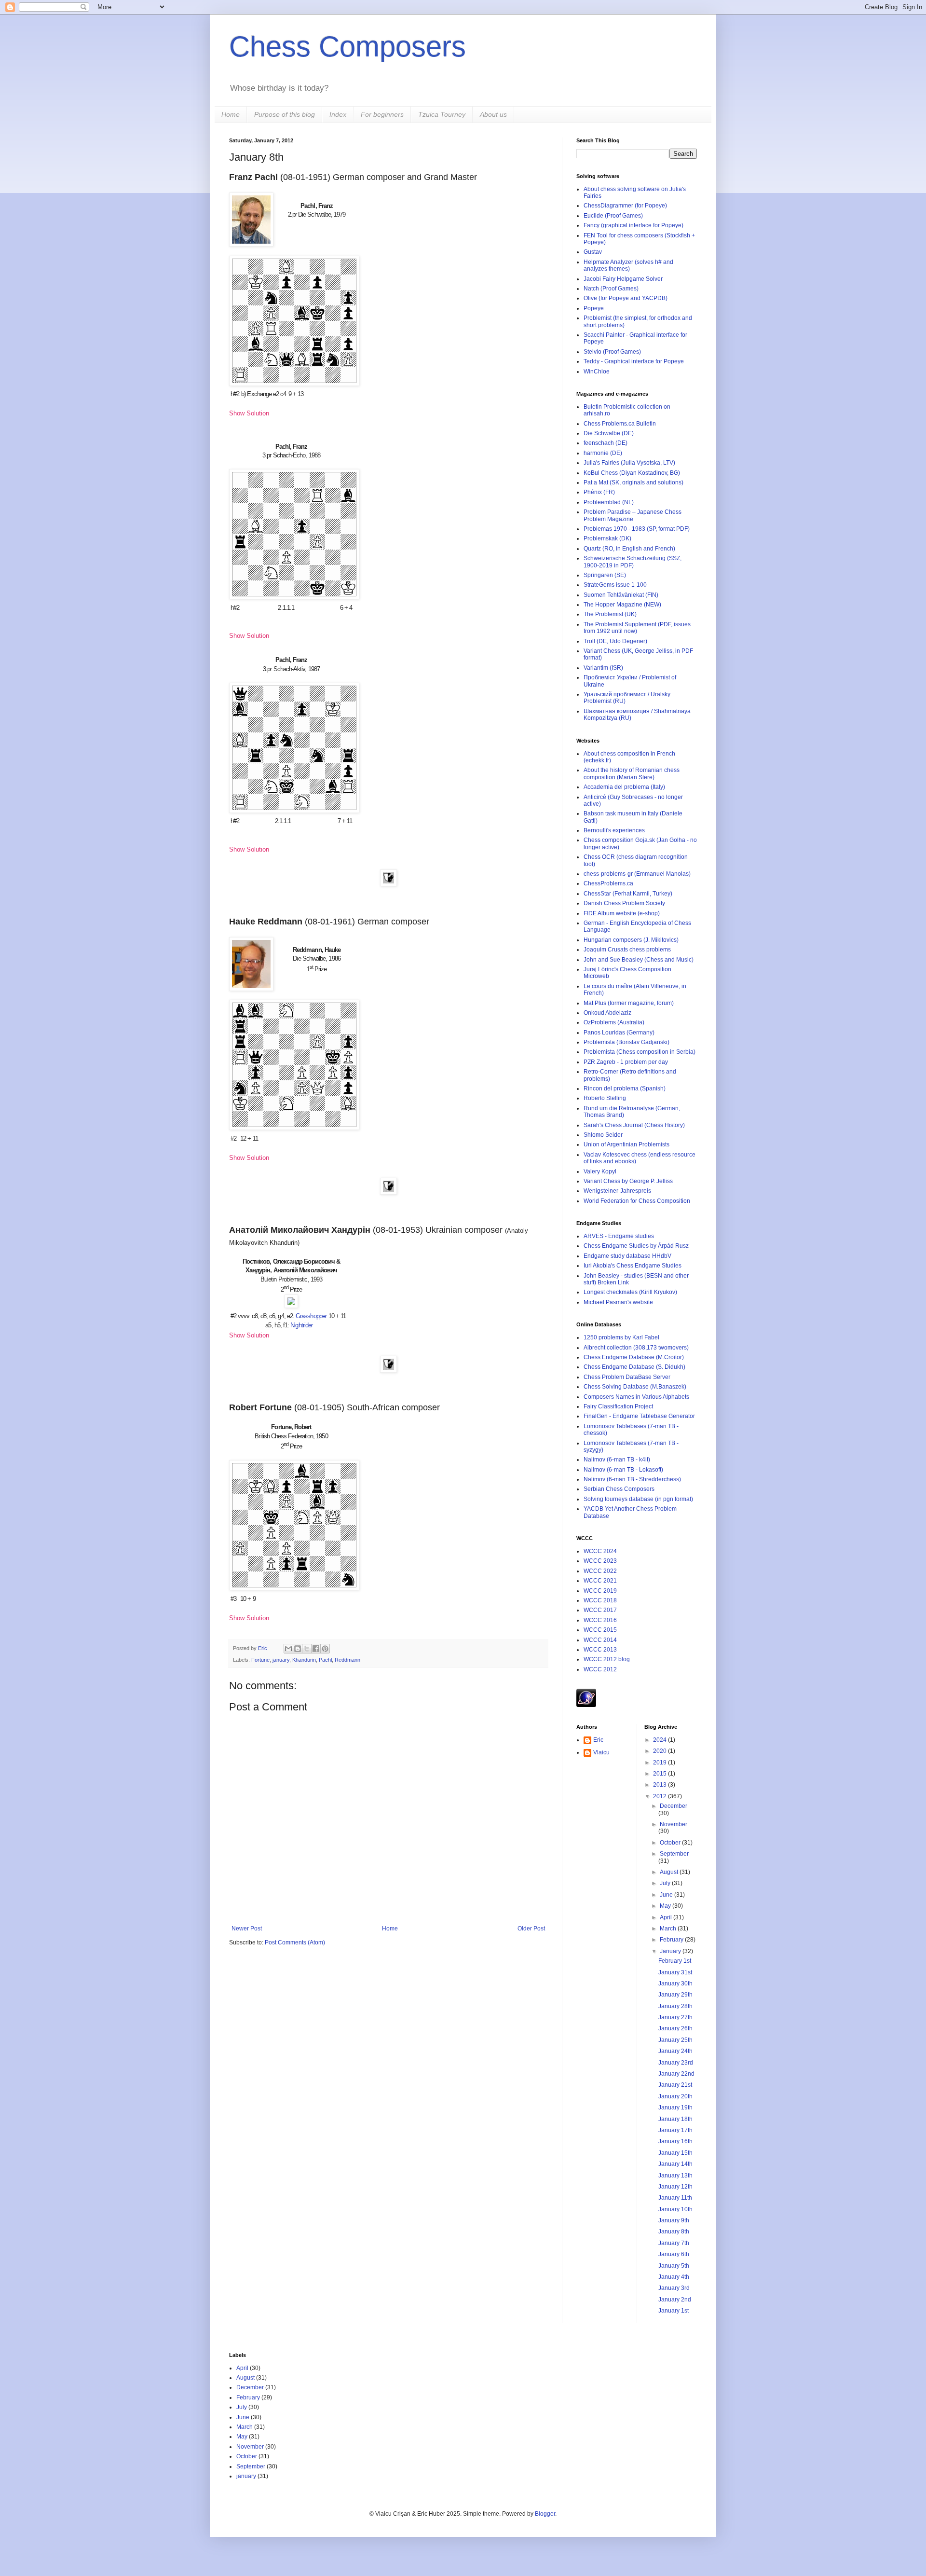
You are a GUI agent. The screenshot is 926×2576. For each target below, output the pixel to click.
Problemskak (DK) (607, 538)
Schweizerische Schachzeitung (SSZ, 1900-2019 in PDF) (633, 562)
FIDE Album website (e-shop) (622, 913)
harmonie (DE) (603, 453)
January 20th (675, 2096)
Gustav (593, 252)
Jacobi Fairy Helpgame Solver (623, 279)
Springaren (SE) (605, 575)
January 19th (675, 2108)
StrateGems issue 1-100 (615, 585)
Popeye (594, 308)
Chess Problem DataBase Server (627, 1377)
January (671, 1951)
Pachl (325, 1660)
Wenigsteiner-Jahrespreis (617, 1191)
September (674, 1854)
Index (338, 114)
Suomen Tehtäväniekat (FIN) (621, 595)
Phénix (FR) (599, 492)
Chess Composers (347, 47)
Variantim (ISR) (603, 668)
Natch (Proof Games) (611, 289)
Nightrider (301, 1325)
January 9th (674, 2220)
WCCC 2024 (600, 1551)
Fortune (260, 1660)
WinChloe (597, 372)
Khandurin (304, 1660)
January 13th (675, 2176)
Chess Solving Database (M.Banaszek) (635, 1387)
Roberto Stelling (605, 1098)
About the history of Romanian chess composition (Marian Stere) (632, 773)
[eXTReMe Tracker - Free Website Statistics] (586, 1705)
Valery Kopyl (600, 1171)
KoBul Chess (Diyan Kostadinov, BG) (632, 473)
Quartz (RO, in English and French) (629, 549)
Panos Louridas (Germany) (619, 1033)
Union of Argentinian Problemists (626, 1144)
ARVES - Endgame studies (619, 1236)
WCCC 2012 (600, 1669)
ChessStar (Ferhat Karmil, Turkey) (628, 894)
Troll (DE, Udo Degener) (615, 641)
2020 (660, 1751)
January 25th (675, 2040)
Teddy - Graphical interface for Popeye (634, 361)
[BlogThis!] (298, 1649)
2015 (660, 1774)
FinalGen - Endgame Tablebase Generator (639, 1416)
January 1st (674, 2311)
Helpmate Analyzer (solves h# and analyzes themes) (628, 265)
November (674, 1824)
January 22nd (676, 2074)
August (670, 1872)
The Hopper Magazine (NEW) (622, 605)
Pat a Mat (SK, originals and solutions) (633, 482)
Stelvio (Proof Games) (612, 352)
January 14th (675, 2164)
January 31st (675, 1972)
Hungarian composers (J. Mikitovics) (631, 940)
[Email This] (288, 1649)
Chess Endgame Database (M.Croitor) (634, 1357)
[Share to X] (307, 1649)
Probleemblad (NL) (609, 502)
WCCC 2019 (600, 1591)
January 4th (674, 2277)
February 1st (675, 1961)
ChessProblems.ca (608, 883)
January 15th (675, 2153)
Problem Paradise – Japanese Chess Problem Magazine (633, 515)
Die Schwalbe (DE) (609, 433)
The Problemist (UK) (610, 614)
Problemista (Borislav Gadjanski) (626, 1042)
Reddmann (347, 1660)
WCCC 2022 (600, 1571)
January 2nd (675, 2300)
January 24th (675, 2051)
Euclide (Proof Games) (613, 216)
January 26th (675, 2028)
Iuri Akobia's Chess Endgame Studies (633, 1266)
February (672, 1940)
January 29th (675, 1995)
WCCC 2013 (600, 1650)
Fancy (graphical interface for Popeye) (633, 225)
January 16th (675, 2141)
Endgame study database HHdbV (627, 1256)
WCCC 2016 (600, 1620)
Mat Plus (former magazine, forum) (629, 1003)
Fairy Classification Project (618, 1406)
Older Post (531, 1929)
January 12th (675, 2187)
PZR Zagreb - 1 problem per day (626, 1062)
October (671, 1843)
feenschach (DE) (606, 443)
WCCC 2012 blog (607, 1659)
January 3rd (674, 2288)
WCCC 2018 (600, 1600)
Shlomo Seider (603, 1135)
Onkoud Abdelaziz (607, 1013)
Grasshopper (311, 1316)
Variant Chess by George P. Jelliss (628, 1181)
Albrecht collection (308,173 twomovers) (636, 1348)
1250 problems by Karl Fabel (621, 1337)
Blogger (545, 2514)
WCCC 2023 (600, 1561)
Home (231, 114)
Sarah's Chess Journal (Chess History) (634, 1125)
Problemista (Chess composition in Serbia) (640, 1052)
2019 (660, 1763)
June (667, 1895)
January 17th (675, 2130)
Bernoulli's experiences (614, 830)
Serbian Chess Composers (619, 1489)
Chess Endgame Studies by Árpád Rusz (636, 1246)
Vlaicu (601, 1752)
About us (493, 114)
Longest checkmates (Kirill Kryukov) (630, 1292)
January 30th (675, 1984)
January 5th (674, 2266)
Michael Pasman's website (618, 1302)
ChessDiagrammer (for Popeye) (625, 206)
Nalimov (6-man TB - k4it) (617, 1460)
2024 (660, 1740)
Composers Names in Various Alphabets (636, 1397)
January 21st (675, 2085)
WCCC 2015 (600, 1630)
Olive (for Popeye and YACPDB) (626, 298)
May (666, 1906)
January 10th (675, 2209)
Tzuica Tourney (442, 114)
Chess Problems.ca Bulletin (620, 424)
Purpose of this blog (285, 114)
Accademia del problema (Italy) (624, 787)
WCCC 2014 (600, 1640)
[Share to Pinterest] (325, 1649)
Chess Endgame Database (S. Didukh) (634, 1367)
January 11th (675, 2198)
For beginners (382, 114)
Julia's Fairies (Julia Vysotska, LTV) (629, 463)
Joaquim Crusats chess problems (627, 950)
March (669, 1929)
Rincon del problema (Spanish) (625, 1088)
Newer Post (247, 1929)
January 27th (675, 2017)
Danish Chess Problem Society (624, 903)
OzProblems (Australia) (614, 1022)
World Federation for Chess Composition (637, 1201)
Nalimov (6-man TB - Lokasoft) (623, 1470)
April (667, 1917)
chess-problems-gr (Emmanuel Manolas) (637, 874)
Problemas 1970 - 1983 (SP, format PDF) (637, 529)
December (674, 1806)
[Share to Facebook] (316, 1649)
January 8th (674, 2232)
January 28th (675, 2006)
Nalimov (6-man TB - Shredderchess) (632, 1479)
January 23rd (676, 2063)
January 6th (674, 2254)
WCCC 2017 (600, 1610)
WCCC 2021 (600, 1581)
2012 (660, 1796)
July (666, 1883)
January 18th (675, 2119)
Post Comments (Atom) (295, 1942)
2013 (660, 1785)
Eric (263, 1648)
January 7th (674, 2243)
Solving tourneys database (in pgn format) (638, 1499)
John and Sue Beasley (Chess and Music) (639, 960)
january (281, 1660)
